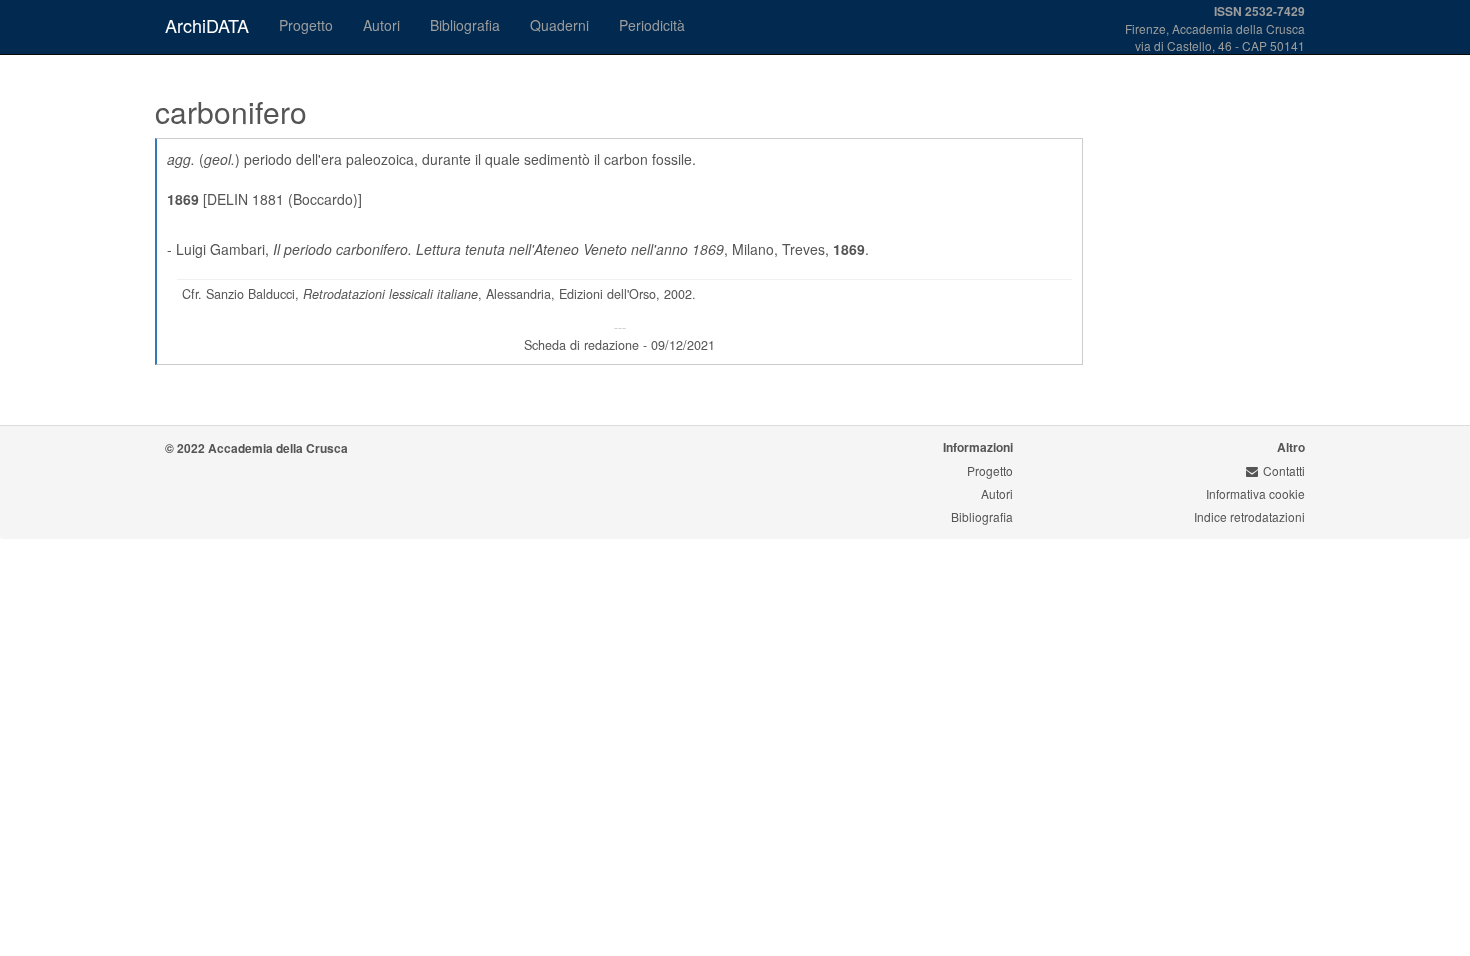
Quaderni (559, 25)
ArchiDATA (207, 25)
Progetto (306, 25)
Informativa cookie (1255, 493)
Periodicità (652, 25)
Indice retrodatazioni (1249, 516)
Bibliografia (465, 25)
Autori (381, 25)
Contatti (1284, 470)
